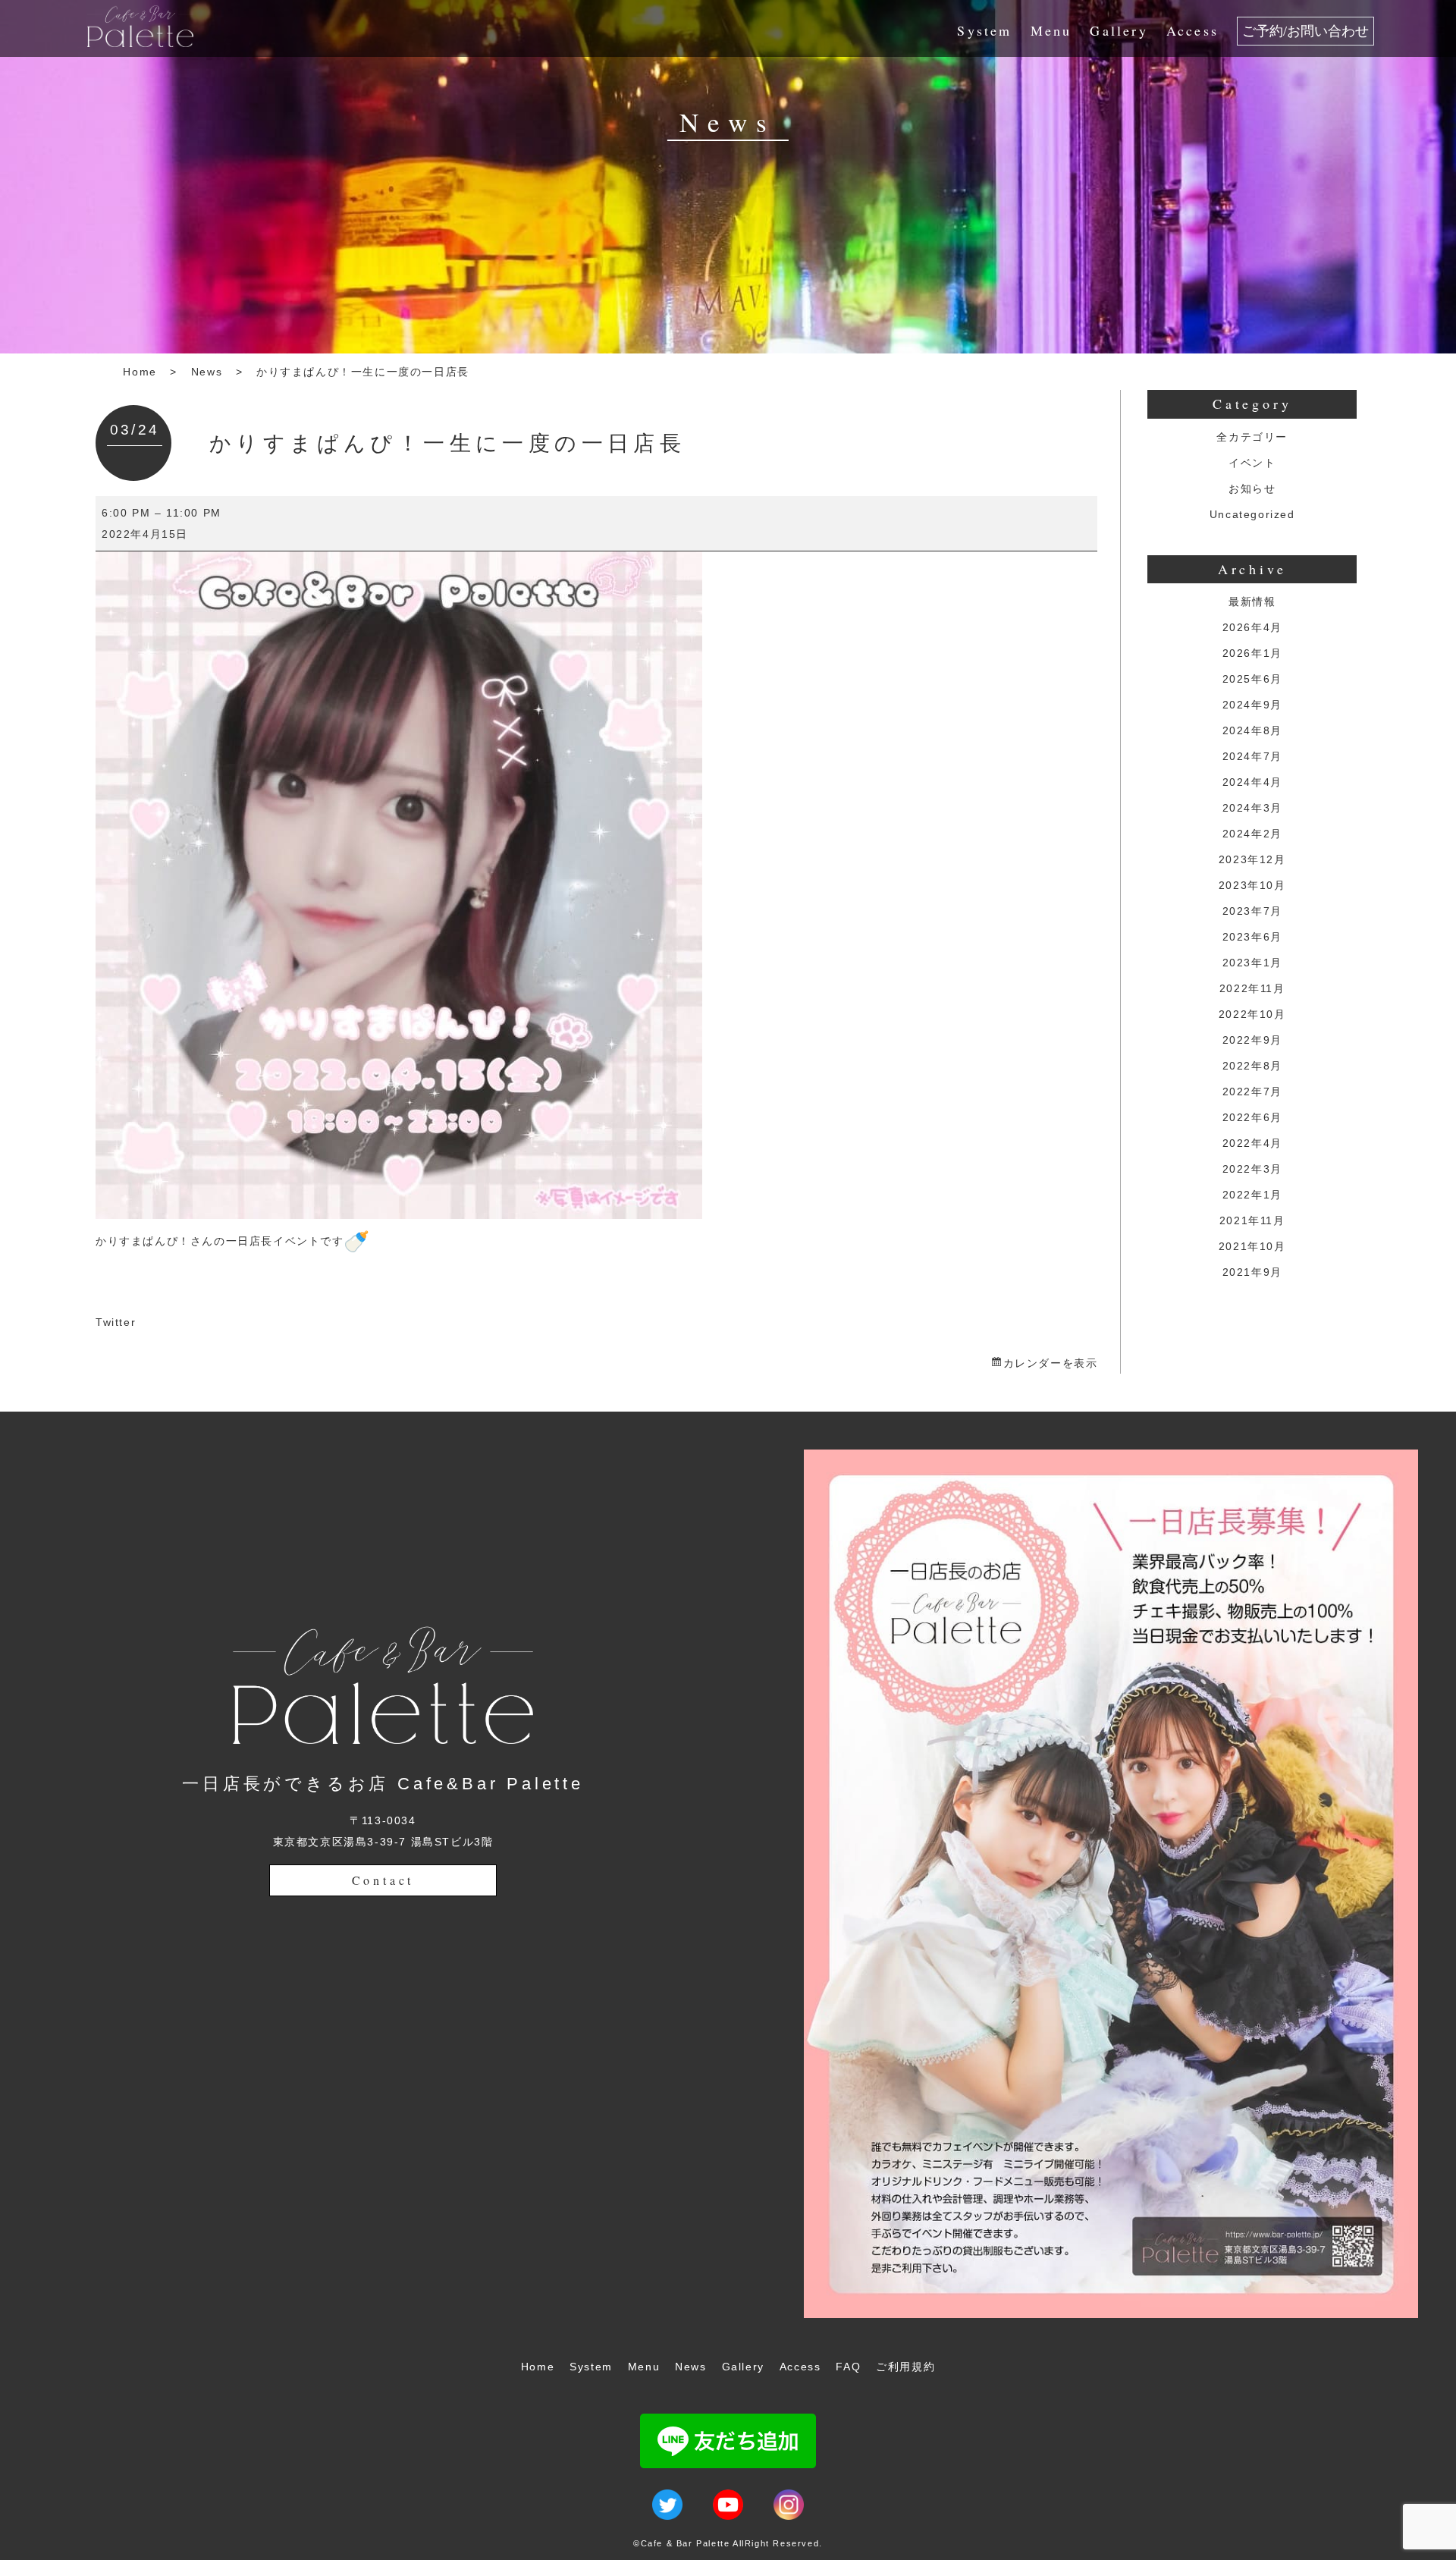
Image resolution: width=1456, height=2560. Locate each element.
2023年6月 (1252, 937)
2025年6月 (1252, 679)
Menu (1051, 30)
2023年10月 (1252, 885)
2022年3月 (1252, 1169)
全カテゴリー (1252, 437)
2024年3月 (1252, 808)
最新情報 (1252, 602)
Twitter (116, 1322)
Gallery (1119, 30)
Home (140, 372)
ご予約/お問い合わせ (1305, 31)
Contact (383, 1880)
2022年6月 (1252, 1117)
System (984, 30)
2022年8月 (1252, 1066)
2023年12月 (1252, 859)
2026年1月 (1252, 653)
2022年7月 (1252, 1092)
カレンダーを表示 (1050, 1363)
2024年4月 (1252, 782)
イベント (1252, 463)
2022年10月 (1252, 1014)
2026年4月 (1252, 627)
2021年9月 (1252, 1272)
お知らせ (1252, 488)
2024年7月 (1252, 756)
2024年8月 (1252, 730)
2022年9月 (1252, 1040)
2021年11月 (1252, 1220)
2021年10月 (1252, 1246)
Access (1192, 30)
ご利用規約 (905, 2367)
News (207, 372)
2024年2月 (1252, 834)
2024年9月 (1252, 705)
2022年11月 (1252, 988)
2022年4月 (1252, 1143)
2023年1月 (1252, 963)
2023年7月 (1252, 911)
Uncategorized (1252, 514)
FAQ (848, 2367)
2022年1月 (1252, 1195)
